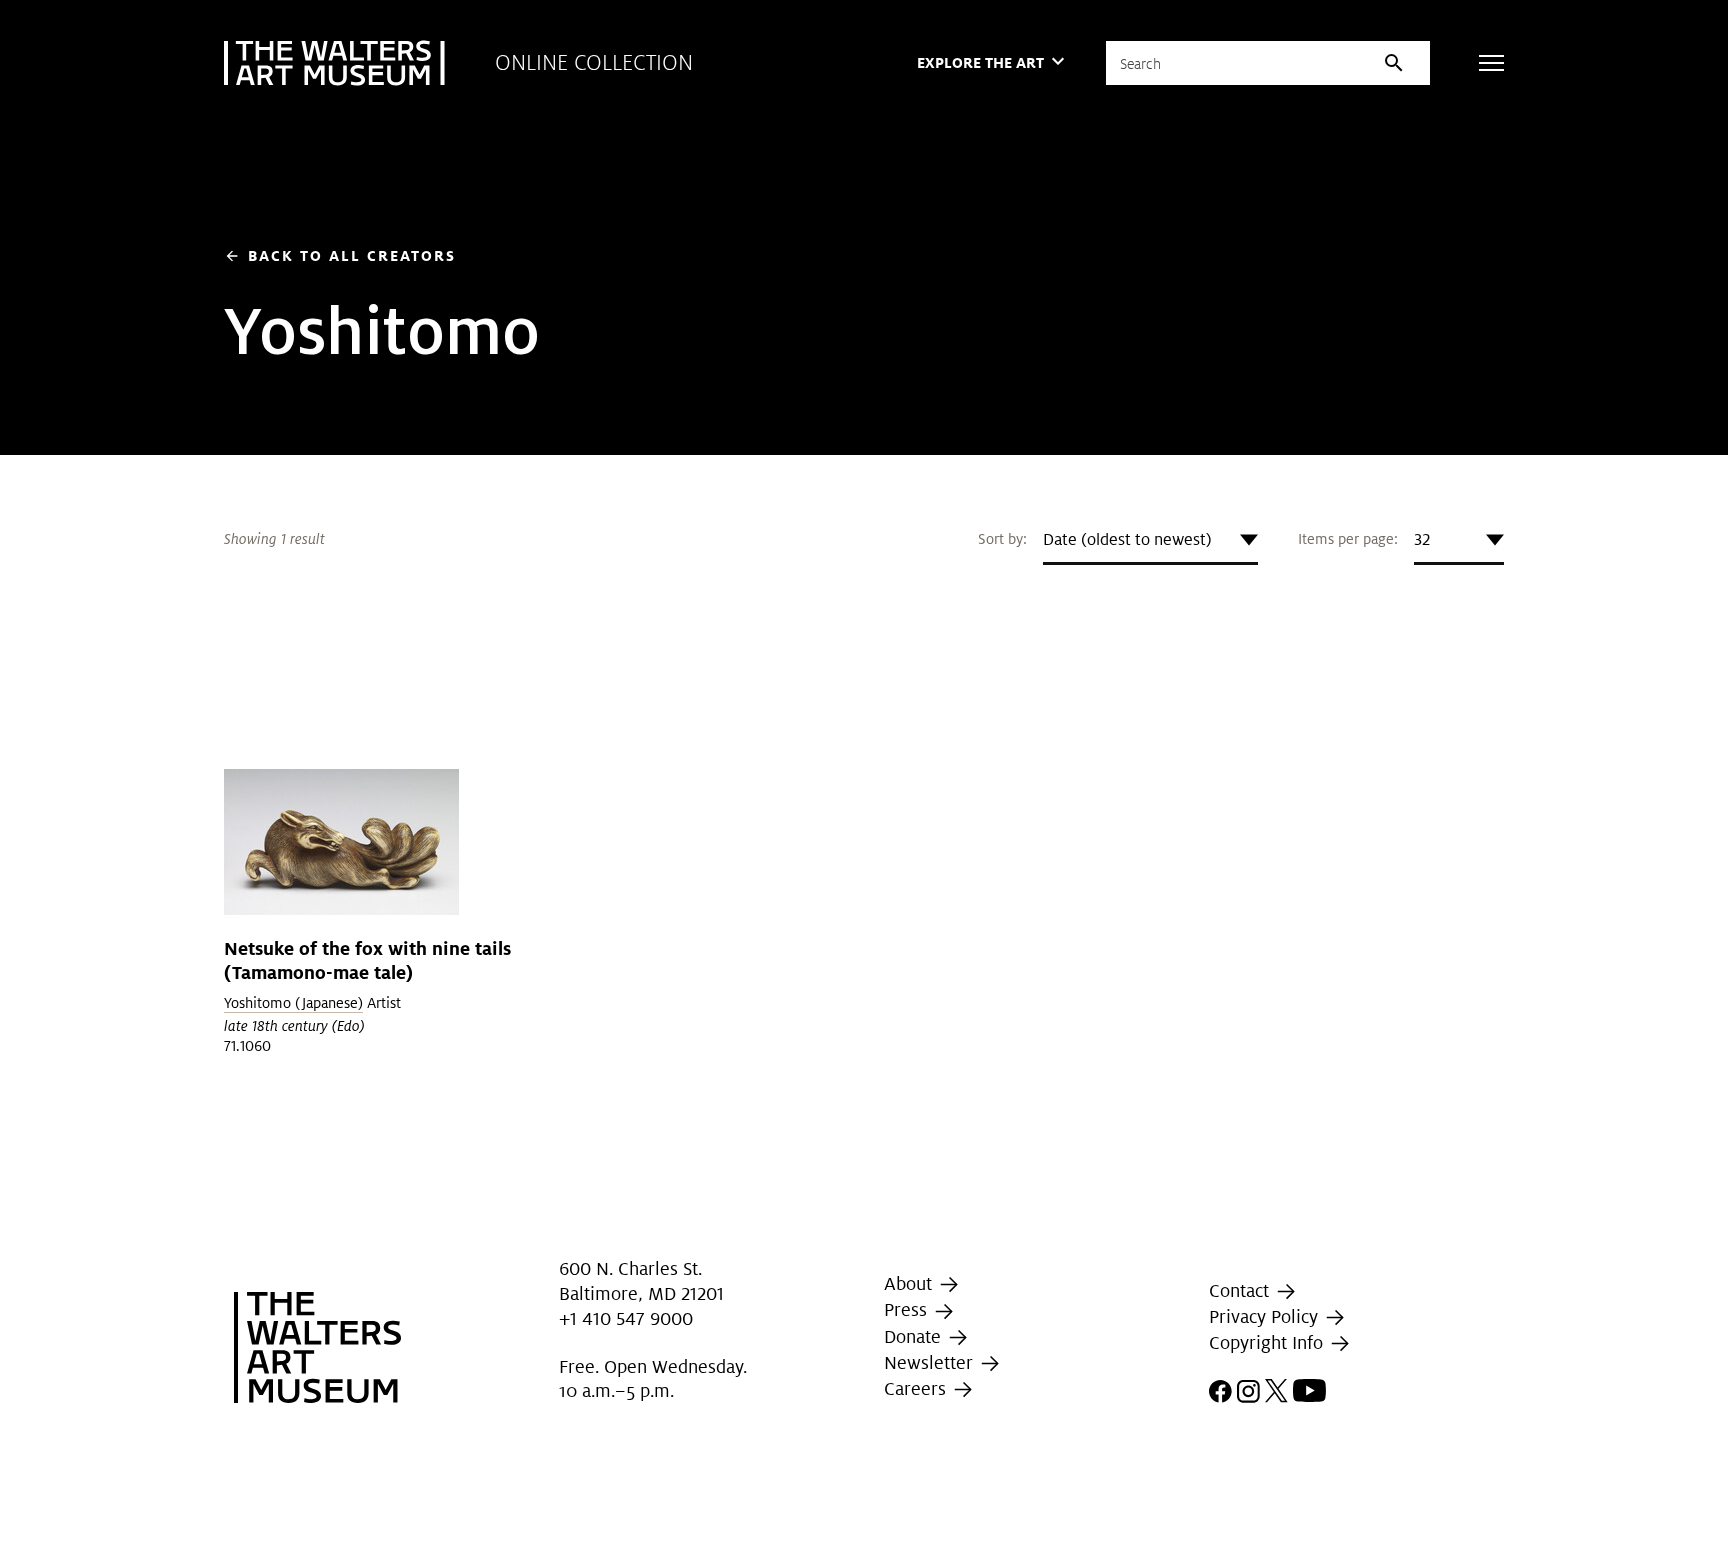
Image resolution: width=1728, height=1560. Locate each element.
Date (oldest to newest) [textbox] (1127, 539)
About (910, 1283)
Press (908, 1309)
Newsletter (931, 1362)
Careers (917, 1388)
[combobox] (1150, 540)
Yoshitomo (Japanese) (293, 1003)
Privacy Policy (1266, 1316)
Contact (1241, 1290)
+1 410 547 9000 (626, 1318)
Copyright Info (1268, 1342)
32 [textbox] (1422, 539)
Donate (915, 1336)
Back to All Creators (340, 255)
